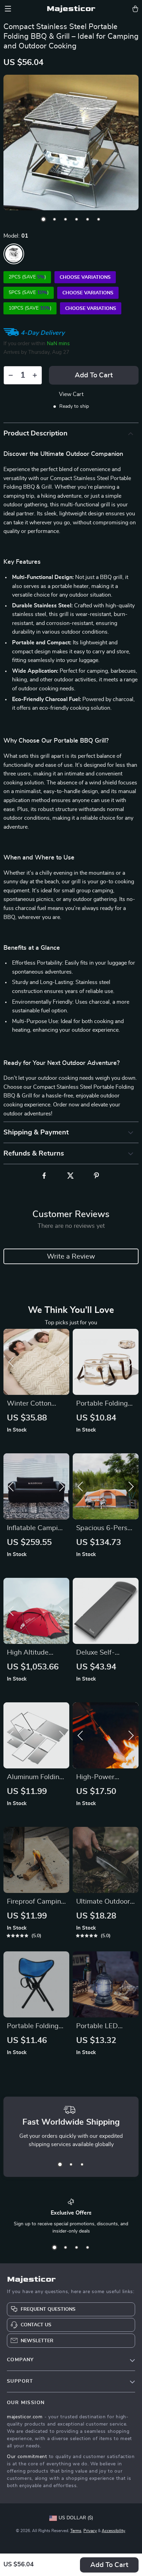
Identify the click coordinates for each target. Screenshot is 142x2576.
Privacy (90, 2531)
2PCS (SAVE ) (27, 277)
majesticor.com (25, 2417)
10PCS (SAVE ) (30, 308)
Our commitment (27, 2457)
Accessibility (113, 2531)
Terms (76, 2531)
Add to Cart (109, 2565)
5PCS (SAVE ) (29, 293)
